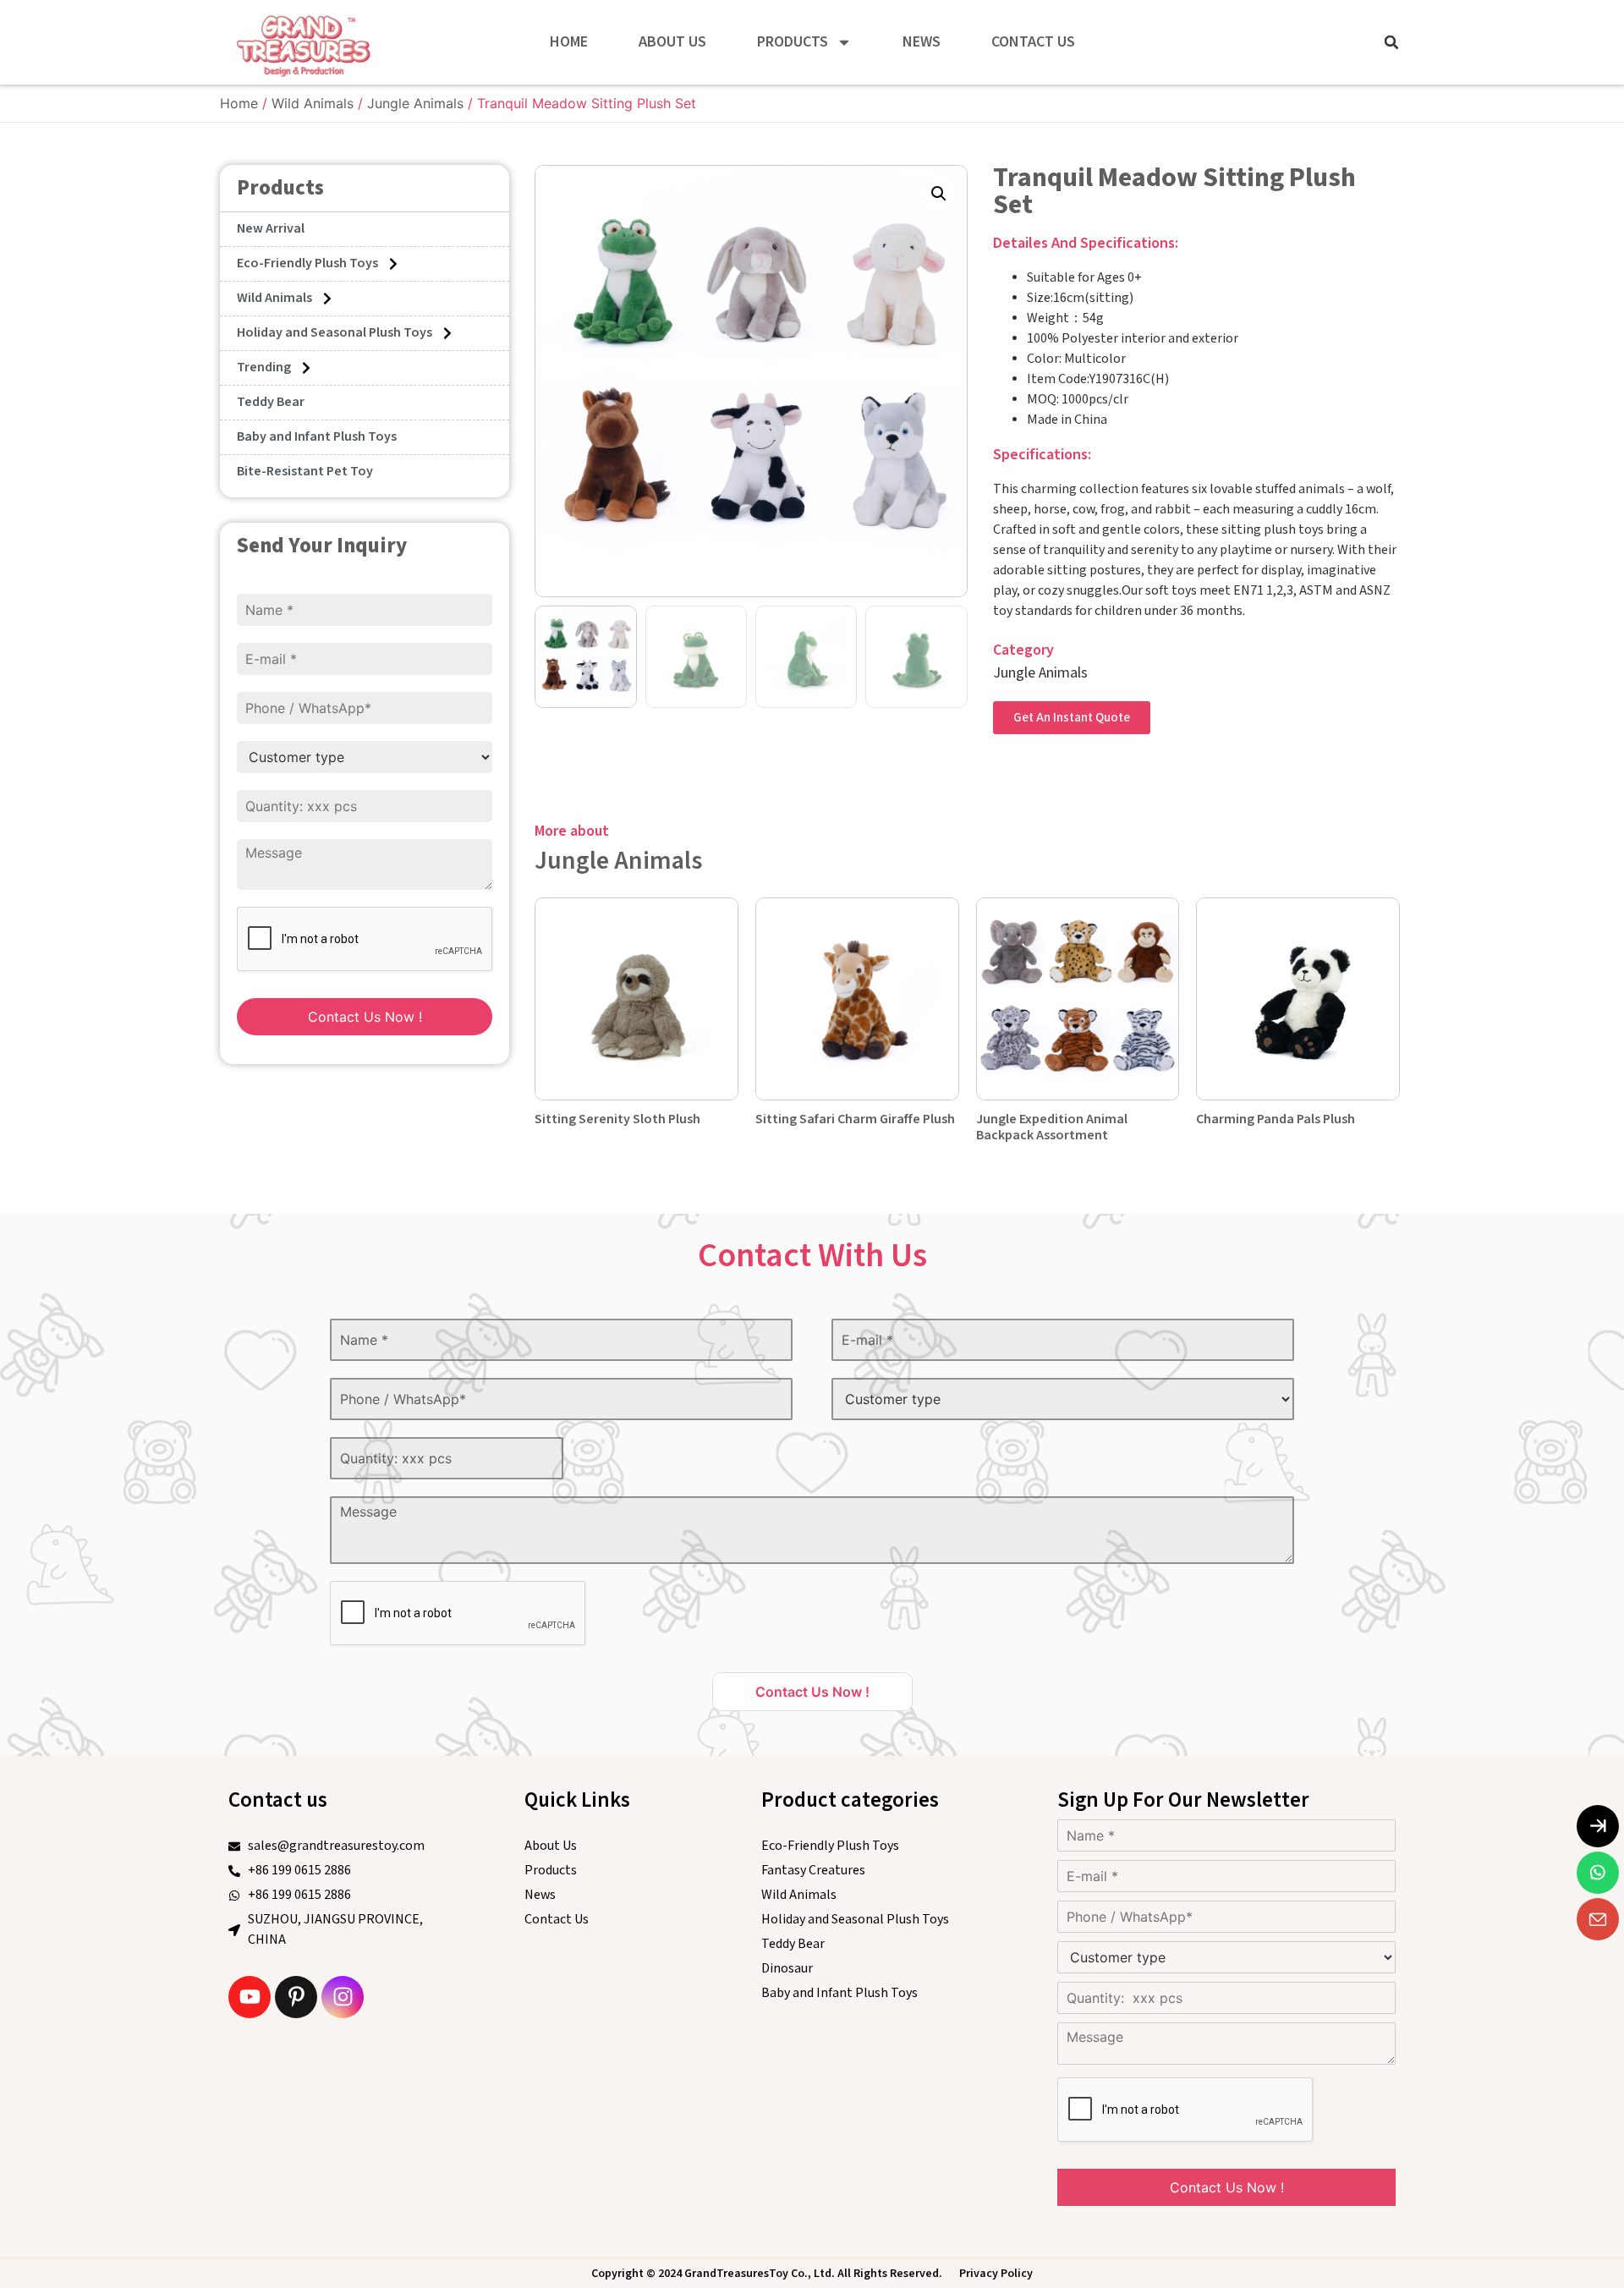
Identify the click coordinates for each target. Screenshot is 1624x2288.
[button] (1391, 42)
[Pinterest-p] (296, 1997)
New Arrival (271, 229)
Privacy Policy (996, 2274)
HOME (569, 42)
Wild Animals (313, 103)
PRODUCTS (793, 42)
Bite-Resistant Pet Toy (305, 472)
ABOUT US (672, 42)
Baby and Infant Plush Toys (317, 437)
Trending (264, 368)
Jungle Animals (415, 103)
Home (239, 103)
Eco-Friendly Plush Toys (307, 263)
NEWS (922, 42)
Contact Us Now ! (365, 1017)
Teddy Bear (271, 402)
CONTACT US (1033, 42)
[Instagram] (343, 1997)
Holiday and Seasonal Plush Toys (335, 333)
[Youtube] (250, 1997)
